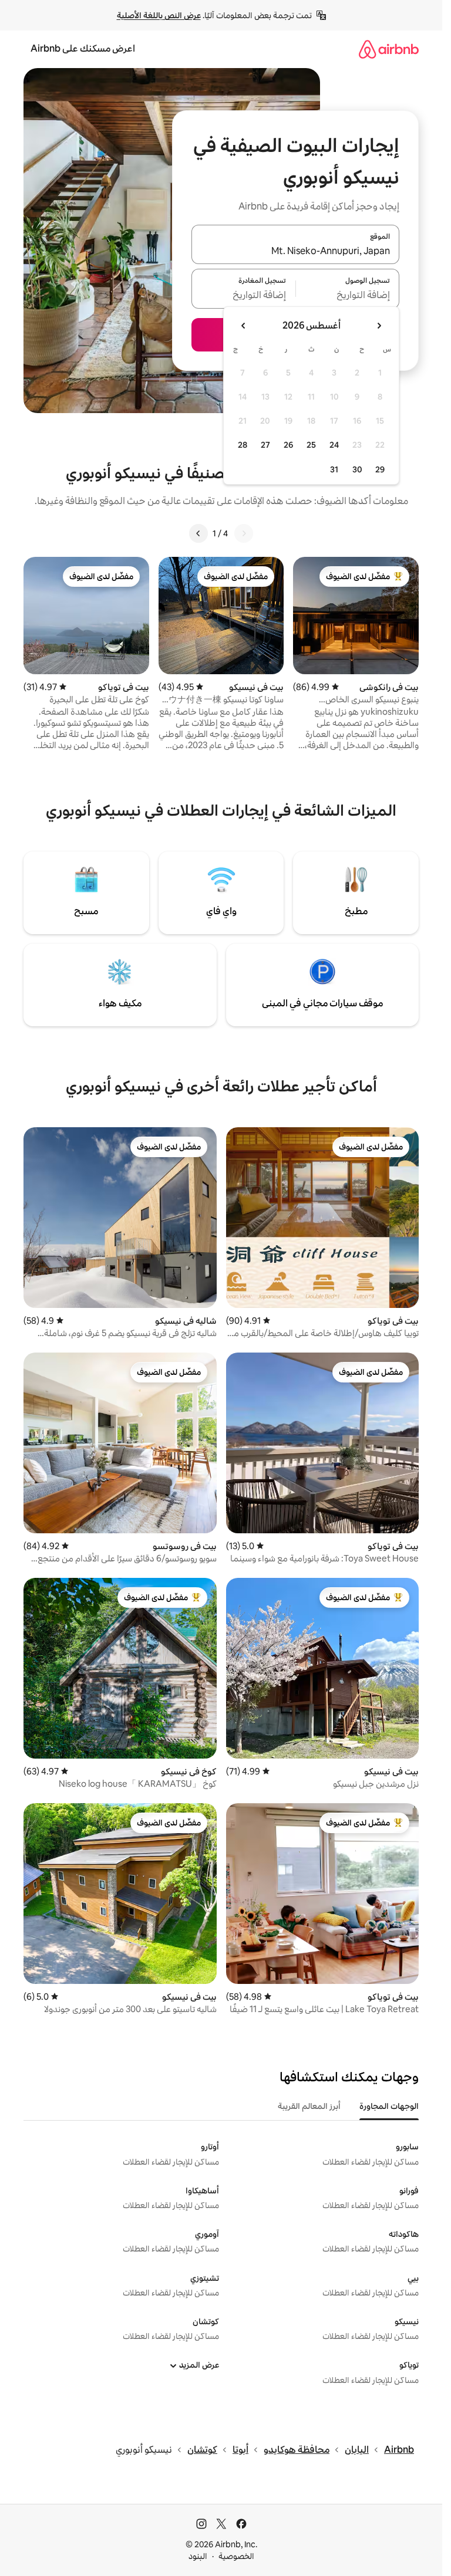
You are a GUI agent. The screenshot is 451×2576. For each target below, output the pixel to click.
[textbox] (348, 296)
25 (311, 445)
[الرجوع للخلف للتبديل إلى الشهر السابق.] (379, 326)
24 (334, 445)
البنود (198, 2556)
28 (243, 445)
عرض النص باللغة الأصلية (159, 15)
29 (380, 469)
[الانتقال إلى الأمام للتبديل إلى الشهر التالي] (244, 326)
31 (334, 469)
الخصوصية (236, 2556)
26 (288, 445)
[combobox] (295, 251)
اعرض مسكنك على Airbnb (83, 48)
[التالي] (198, 533)
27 (265, 445)
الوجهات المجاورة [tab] (389, 2106)
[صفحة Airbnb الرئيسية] (389, 49)
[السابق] (244, 533)
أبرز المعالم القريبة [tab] (309, 2106)
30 (357, 469)
